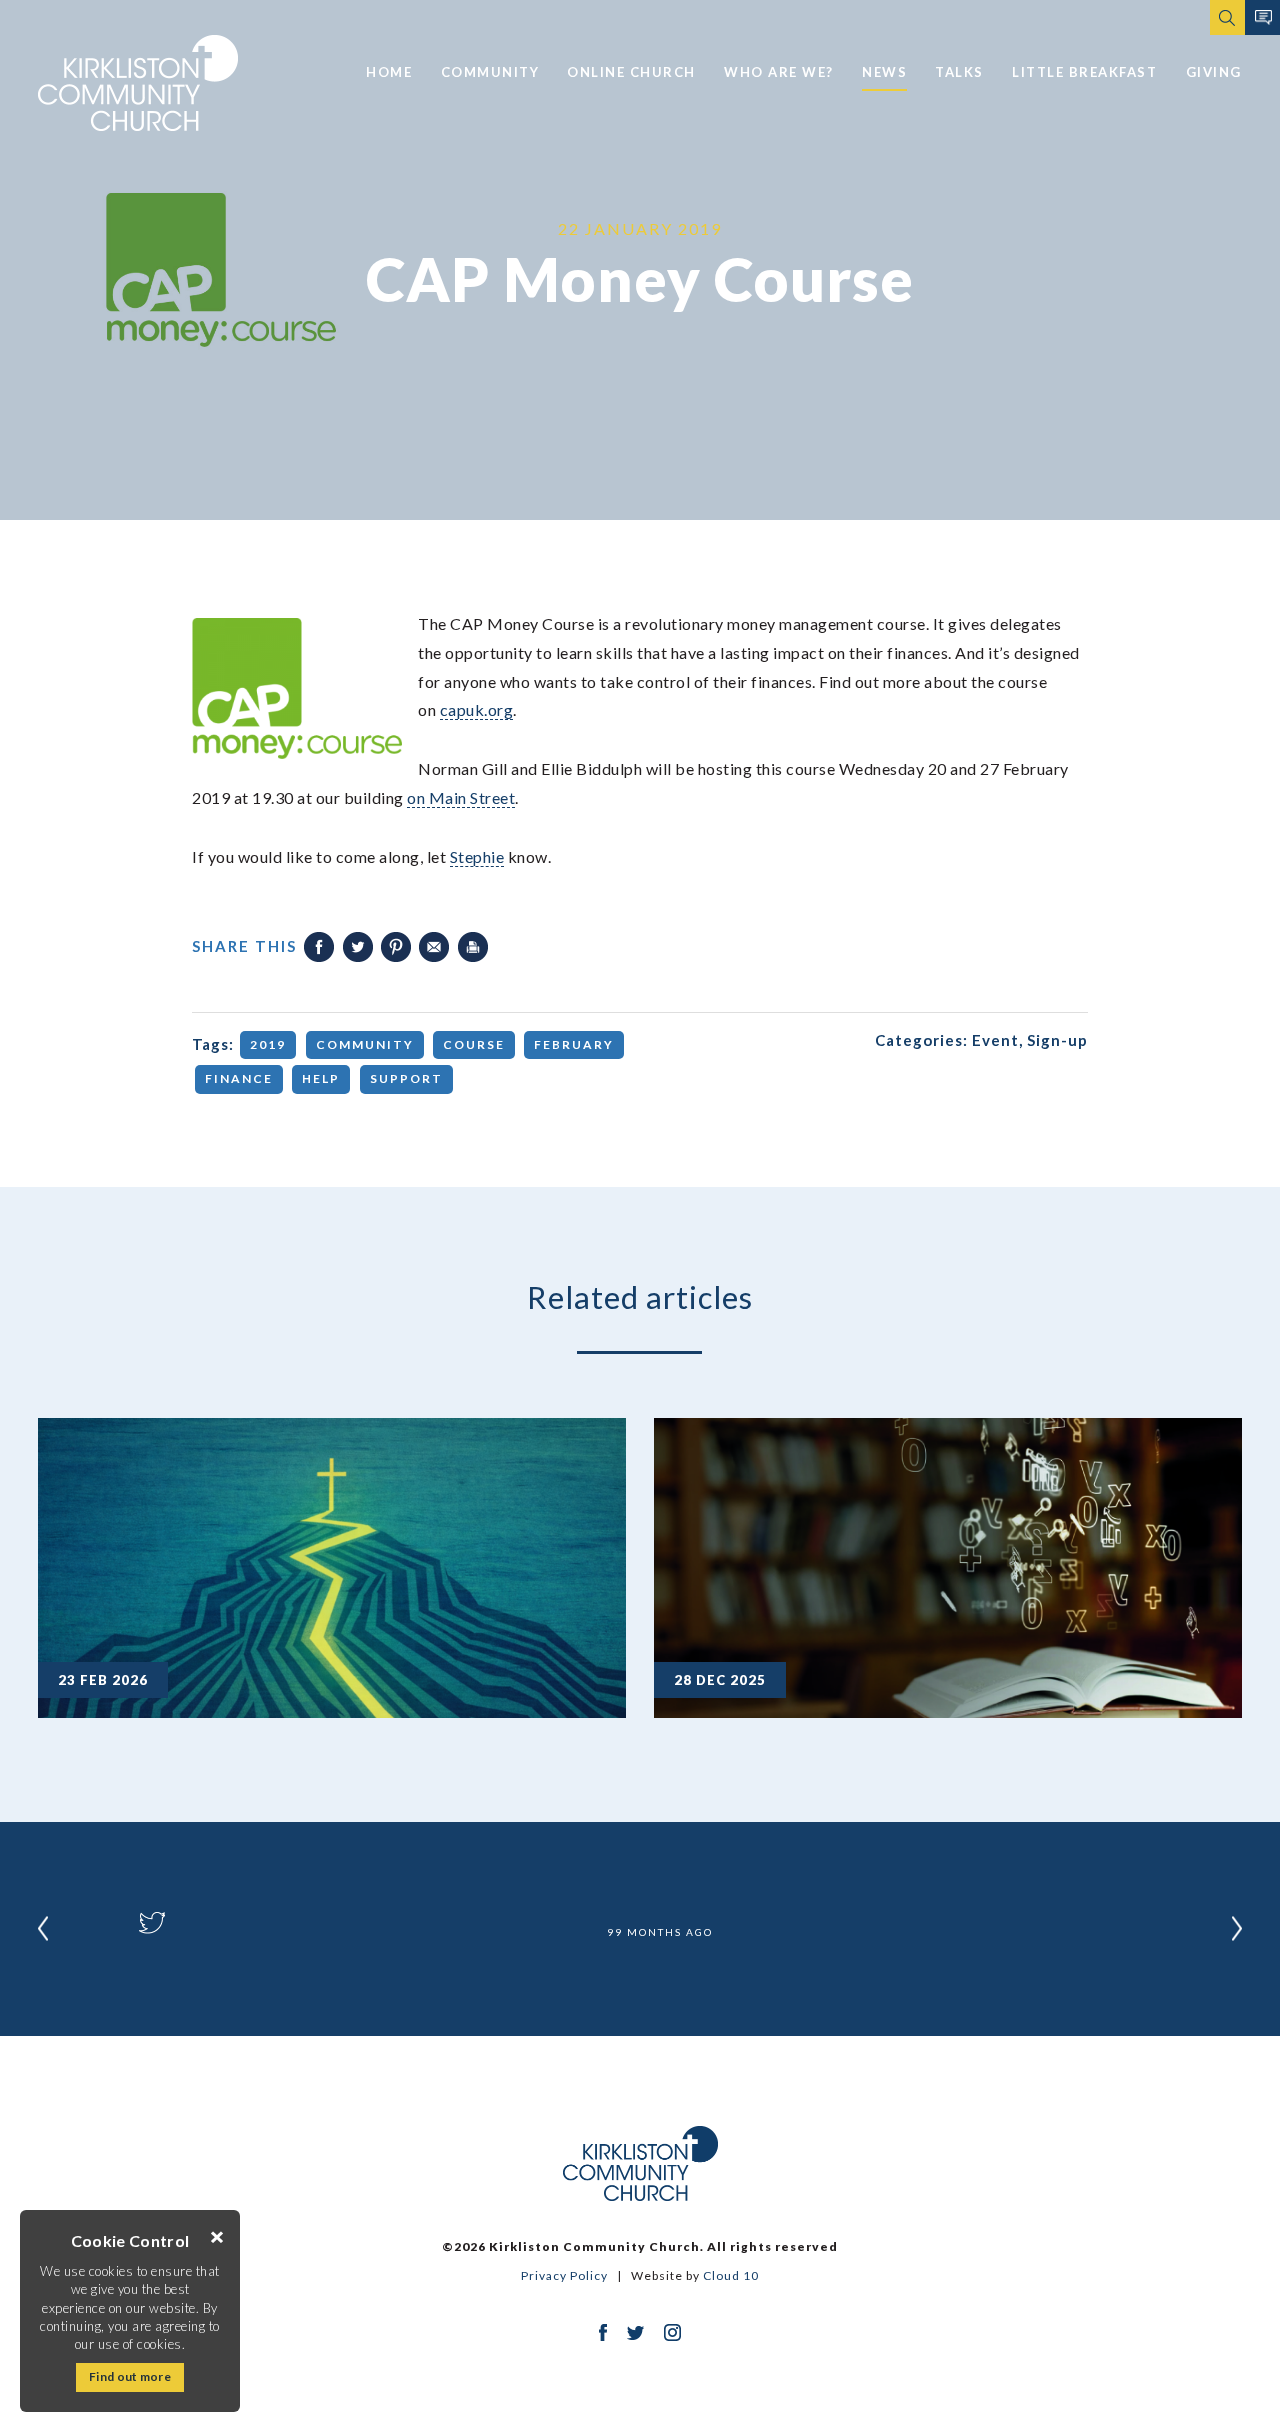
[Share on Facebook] (319, 947)
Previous (43, 1929)
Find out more (130, 2376)
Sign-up (1057, 1040)
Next (1237, 1929)
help (321, 1078)
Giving (1214, 72)
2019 (268, 1044)
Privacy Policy (564, 2275)
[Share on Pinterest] (396, 947)
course (474, 1044)
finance (239, 1078)
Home (389, 72)
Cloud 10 (731, 2275)
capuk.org (477, 709)
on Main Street (461, 797)
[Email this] (434, 947)
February (574, 1044)
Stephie (477, 856)
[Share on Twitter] (358, 947)
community (365, 1044)
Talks (959, 72)
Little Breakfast (1084, 72)
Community (490, 72)
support (406, 1078)
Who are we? (779, 72)
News (884, 72)
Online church (631, 72)
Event (995, 1040)
